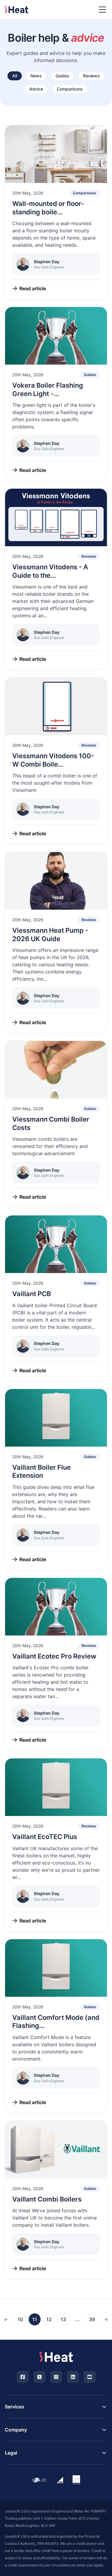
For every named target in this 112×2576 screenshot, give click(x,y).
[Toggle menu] (102, 10)
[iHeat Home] (56, 2357)
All (15, 76)
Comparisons (70, 89)
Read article (33, 288)
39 (92, 2319)
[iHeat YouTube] (90, 2377)
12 (49, 2319)
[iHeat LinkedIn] (73, 2377)
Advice (36, 89)
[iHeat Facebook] (23, 2377)
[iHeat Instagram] (56, 2377)
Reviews (91, 76)
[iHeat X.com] (39, 2377)
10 (20, 2319)
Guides (62, 76)
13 (63, 2319)
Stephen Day (47, 262)
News (36, 76)
